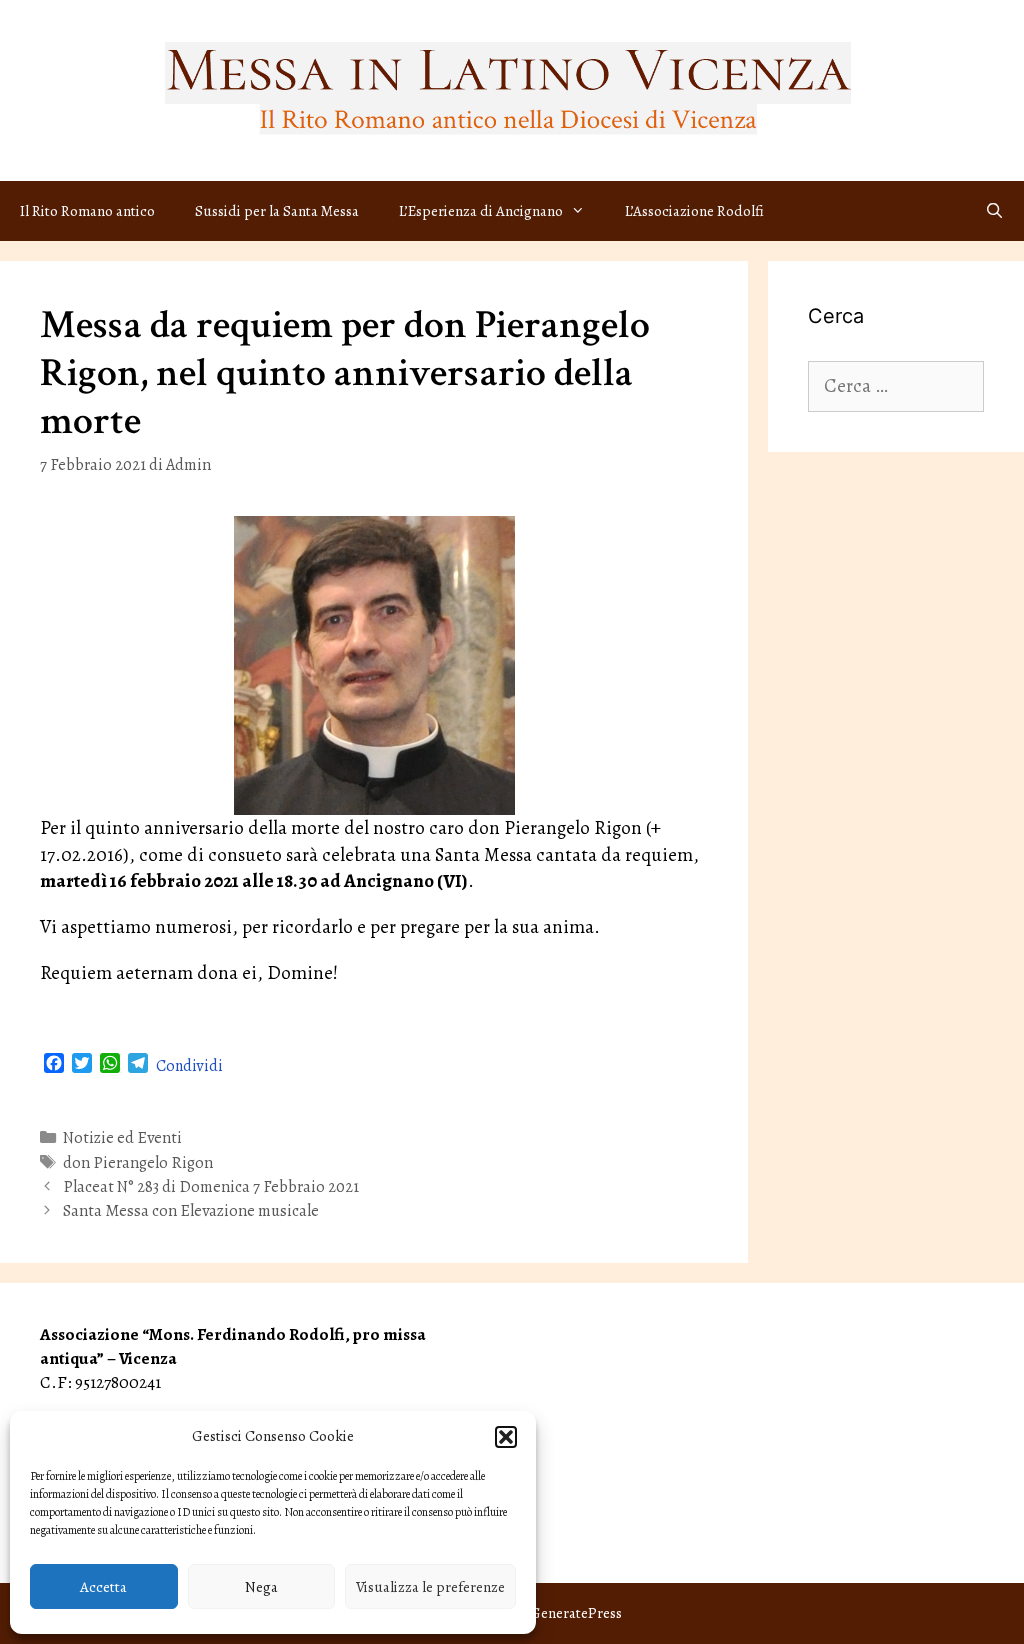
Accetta (103, 1587)
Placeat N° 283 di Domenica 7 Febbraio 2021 (211, 1187)
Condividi (189, 1066)
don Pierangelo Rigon (138, 1163)
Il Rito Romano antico (87, 211)
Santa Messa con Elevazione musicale (191, 1211)
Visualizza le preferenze (430, 1587)
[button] (506, 1437)
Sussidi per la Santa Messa (277, 211)
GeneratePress (576, 1613)
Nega (261, 1587)
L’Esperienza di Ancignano (481, 211)
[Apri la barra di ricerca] (994, 211)
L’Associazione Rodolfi (694, 211)
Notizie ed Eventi (122, 1138)
